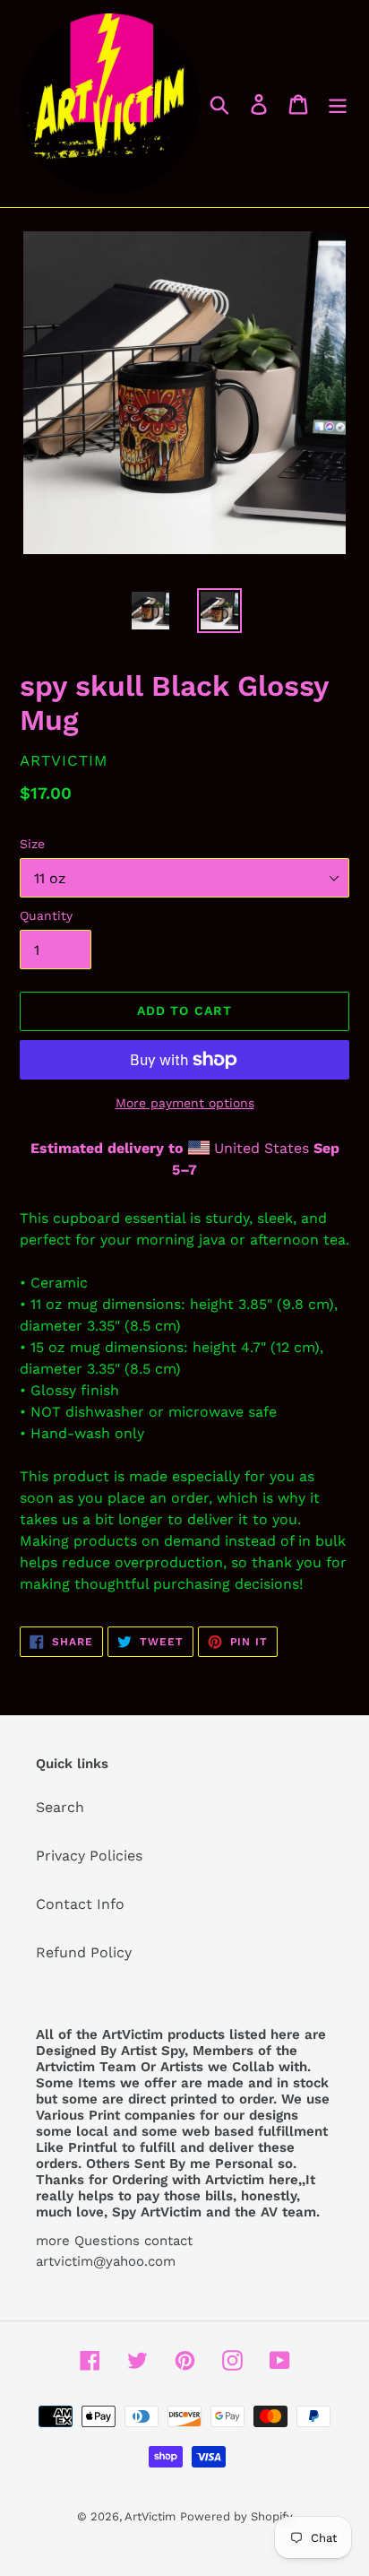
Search (60, 1807)
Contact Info (80, 1904)
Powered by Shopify (236, 2516)
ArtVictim (150, 2516)
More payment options (185, 1103)
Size (32, 844)
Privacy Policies (89, 1856)
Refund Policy (84, 1952)
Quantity (46, 915)
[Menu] (338, 104)
